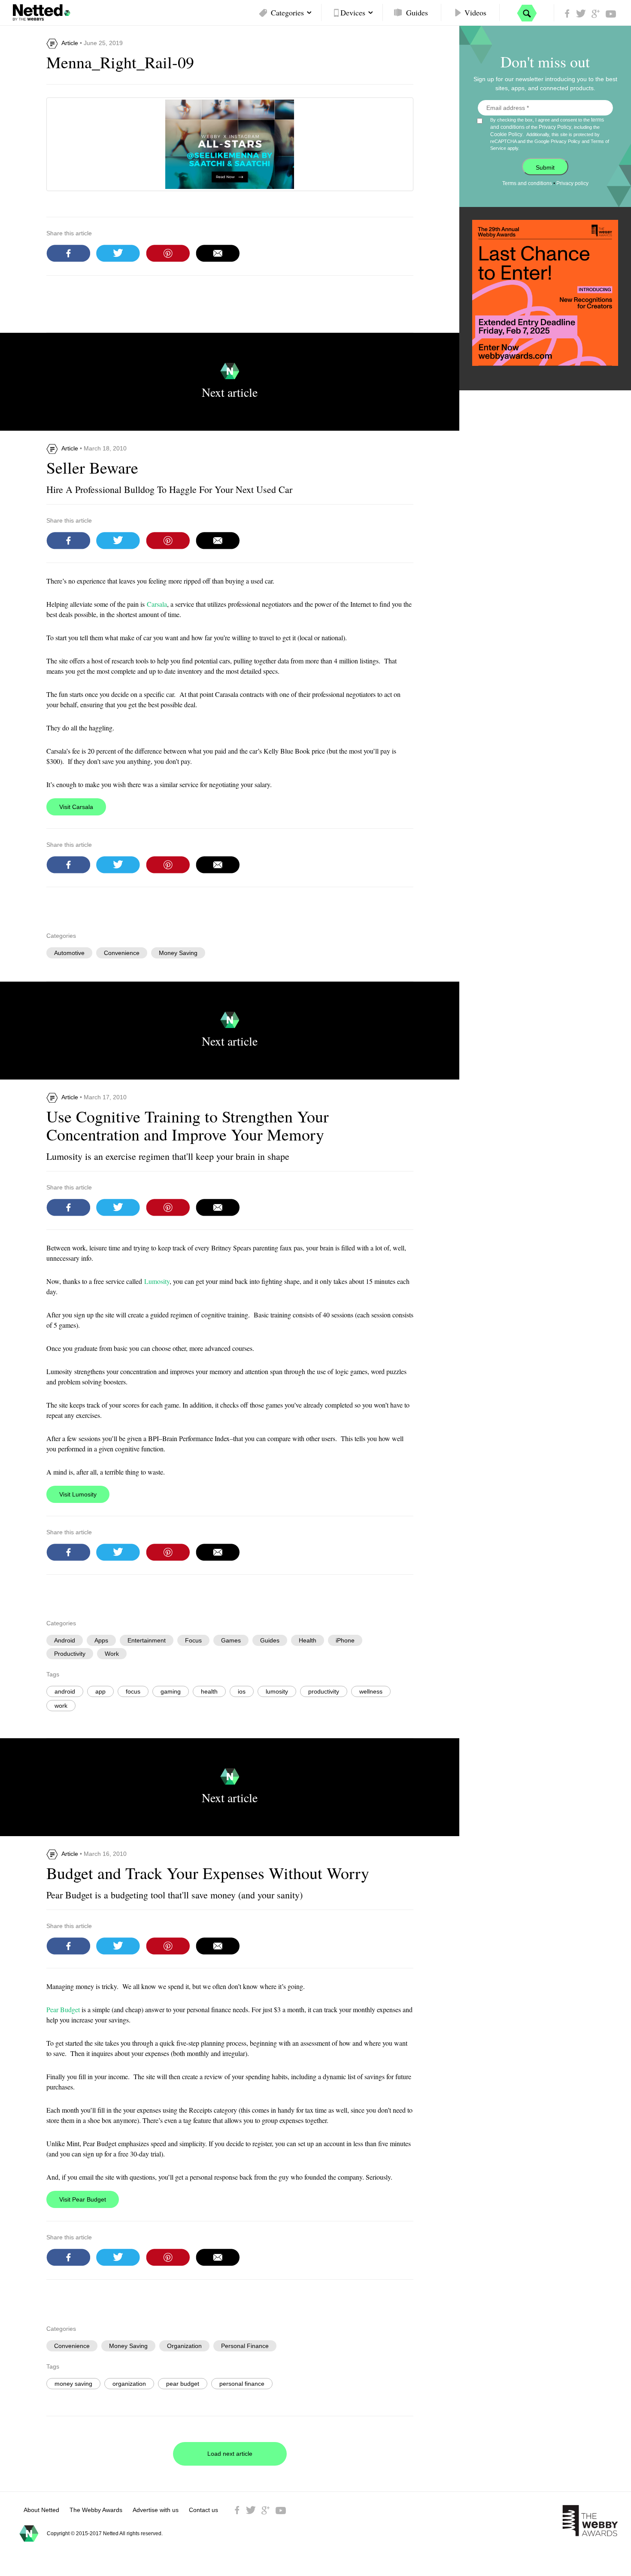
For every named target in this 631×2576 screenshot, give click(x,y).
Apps (101, 1640)
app (100, 1691)
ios (242, 1691)
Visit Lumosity (78, 1494)
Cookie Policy (506, 134)
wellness (371, 1691)
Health (308, 1640)
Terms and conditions (527, 183)
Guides (417, 12)
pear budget (183, 2384)
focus (133, 1691)
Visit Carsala (76, 807)
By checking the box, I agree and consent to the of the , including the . (550, 134)
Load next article (230, 2454)
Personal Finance (245, 2346)
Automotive (69, 953)
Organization (184, 2346)
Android (65, 1640)
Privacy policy (572, 183)
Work (112, 1654)
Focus (193, 1640)
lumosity (277, 1691)
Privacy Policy (555, 127)
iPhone (345, 1640)
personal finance (242, 2384)
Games (231, 1640)
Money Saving (178, 953)
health (209, 1691)
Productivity (70, 1654)
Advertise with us (156, 2510)
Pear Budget (63, 2009)
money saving (73, 2384)
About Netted (41, 2510)
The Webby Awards (96, 2510)
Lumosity (157, 1281)
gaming (171, 1691)
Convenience (122, 953)
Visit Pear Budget (83, 2199)
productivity (324, 1691)
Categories (287, 12)
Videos (475, 12)
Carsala (157, 604)
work (61, 1706)
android (65, 1691)
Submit (545, 167)
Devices (353, 12)
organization (129, 2384)
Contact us (203, 2510)
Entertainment (147, 1640)
